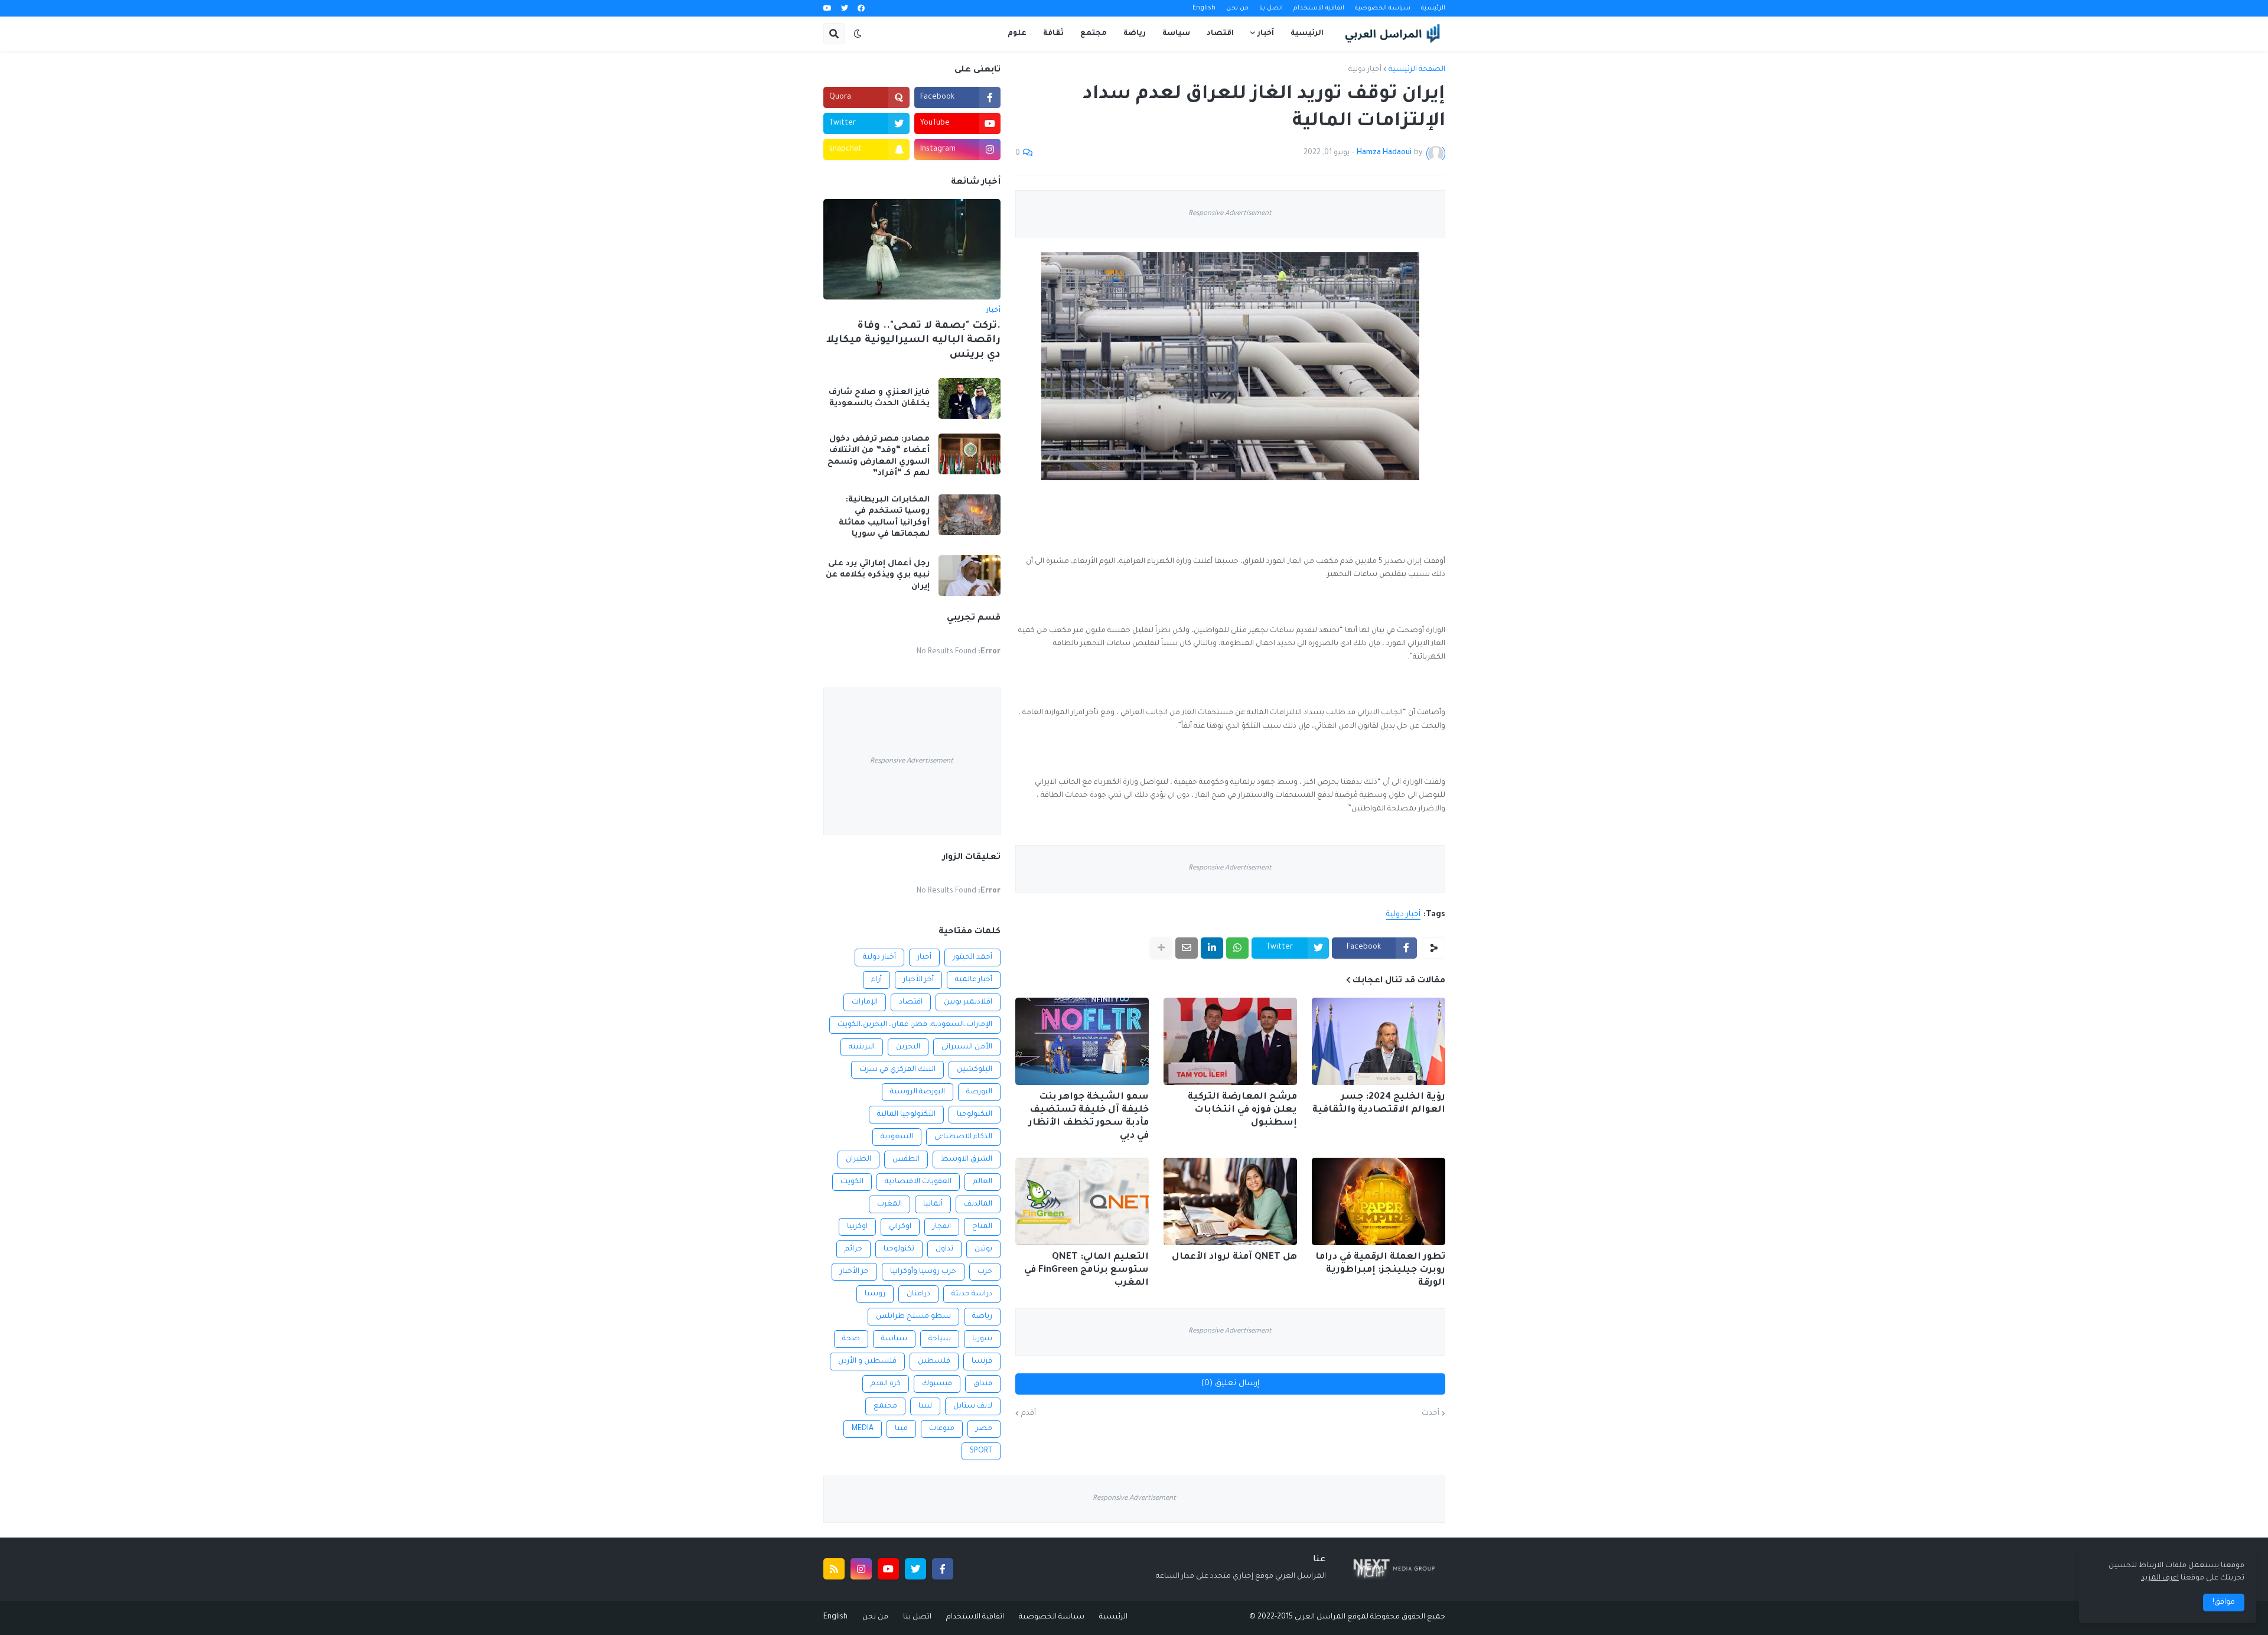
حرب (985, 1272)
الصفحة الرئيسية (1417, 70)
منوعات (942, 1429)
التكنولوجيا (975, 1115)
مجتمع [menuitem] (1094, 34)
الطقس (906, 1160)
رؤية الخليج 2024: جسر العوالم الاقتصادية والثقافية (1379, 1104)
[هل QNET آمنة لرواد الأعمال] (1230, 1201)
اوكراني (900, 1227)
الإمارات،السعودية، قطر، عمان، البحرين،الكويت (915, 1025)
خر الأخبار (854, 1272)
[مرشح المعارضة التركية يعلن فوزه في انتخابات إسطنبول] (1230, 1041)
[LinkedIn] (1212, 948)
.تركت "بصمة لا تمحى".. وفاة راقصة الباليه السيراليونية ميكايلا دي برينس (913, 341)
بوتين (983, 1249)
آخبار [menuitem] (1266, 34)
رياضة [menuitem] (1135, 34)
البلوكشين (975, 1070)
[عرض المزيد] (1161, 948)
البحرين (908, 1047)
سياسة (894, 1339)
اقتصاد (911, 1002)
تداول (944, 1249)
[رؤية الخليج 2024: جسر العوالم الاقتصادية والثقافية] (1379, 1041)
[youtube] (827, 9)
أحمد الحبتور (972, 957)
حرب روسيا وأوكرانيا (923, 1272)
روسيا (875, 1294)
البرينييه (862, 1047)
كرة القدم (886, 1384)
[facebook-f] (943, 1569)
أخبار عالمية (974, 980)
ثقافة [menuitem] (1053, 34)
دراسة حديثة (972, 1294)
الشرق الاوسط (967, 1160)
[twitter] (845, 9)
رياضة (982, 1317)
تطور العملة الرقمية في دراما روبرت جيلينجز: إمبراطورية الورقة (1380, 1270)
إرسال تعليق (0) (1230, 1384)
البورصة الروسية (918, 1092)
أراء (876, 980)
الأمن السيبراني (967, 1047)
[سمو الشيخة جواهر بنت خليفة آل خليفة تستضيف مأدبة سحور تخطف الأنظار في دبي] (1082, 1041)
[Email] (1187, 948)
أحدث (1430, 1413)
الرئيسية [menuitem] (1307, 34)
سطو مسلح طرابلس (913, 1317)
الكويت (852, 1182)
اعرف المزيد (2160, 1578)
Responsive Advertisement (1230, 214)
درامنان (918, 1294)
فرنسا (982, 1362)
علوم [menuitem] (1017, 34)
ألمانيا (933, 1204)
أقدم (1029, 1413)
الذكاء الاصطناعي (963, 1137)
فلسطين (934, 1362)
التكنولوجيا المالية (906, 1115)
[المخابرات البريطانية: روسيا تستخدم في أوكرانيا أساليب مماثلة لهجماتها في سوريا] (970, 515)
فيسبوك (937, 1384)
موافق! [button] (2224, 1603)
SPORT (981, 1451)
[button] (858, 34)
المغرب (889, 1204)
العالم (983, 1182)
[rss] (834, 1569)
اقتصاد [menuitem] (1220, 34)
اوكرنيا (857, 1227)
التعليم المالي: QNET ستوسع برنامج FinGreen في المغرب (1086, 1270)
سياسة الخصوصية (1383, 8)
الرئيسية (1433, 8)
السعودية (897, 1137)
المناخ (982, 1227)
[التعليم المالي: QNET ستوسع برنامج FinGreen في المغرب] (1082, 1201)
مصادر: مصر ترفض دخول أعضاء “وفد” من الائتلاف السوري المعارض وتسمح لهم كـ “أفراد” (879, 457)
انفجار (942, 1227)
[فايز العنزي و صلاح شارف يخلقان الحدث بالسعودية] (970, 398)
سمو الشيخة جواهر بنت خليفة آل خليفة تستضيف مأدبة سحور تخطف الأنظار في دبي (1089, 1117)
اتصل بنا (1271, 8)
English (1204, 8)
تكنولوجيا (899, 1249)
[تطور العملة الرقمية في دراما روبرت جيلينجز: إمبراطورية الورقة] (1379, 1201)
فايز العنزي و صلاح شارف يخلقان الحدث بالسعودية (879, 398)
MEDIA (863, 1429)
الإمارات (865, 1002)
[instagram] (861, 1569)
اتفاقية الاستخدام (1319, 8)
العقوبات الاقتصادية (918, 1182)
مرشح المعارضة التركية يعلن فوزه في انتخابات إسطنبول (1242, 1110)
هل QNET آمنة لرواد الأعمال (1234, 1257)
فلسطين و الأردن (867, 1362)
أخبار (924, 957)
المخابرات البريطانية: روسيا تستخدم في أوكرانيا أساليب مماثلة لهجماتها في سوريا (884, 517)
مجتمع (885, 1406)
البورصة (979, 1092)
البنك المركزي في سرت (897, 1070)
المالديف (978, 1204)
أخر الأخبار (918, 980)
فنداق (983, 1384)
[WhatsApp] (1237, 948)
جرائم (853, 1249)
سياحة (940, 1339)
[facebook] (861, 9)
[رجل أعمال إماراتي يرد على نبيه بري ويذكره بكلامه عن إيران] (970, 576)
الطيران (858, 1160)
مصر (984, 1429)
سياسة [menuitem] (1176, 34)
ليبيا (925, 1406)
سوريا (982, 1339)
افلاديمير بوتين (968, 1002)
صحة (851, 1339)
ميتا (901, 1429)
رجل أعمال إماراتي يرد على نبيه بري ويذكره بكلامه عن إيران (878, 575)
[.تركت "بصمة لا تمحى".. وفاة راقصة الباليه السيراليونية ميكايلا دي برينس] (912, 249)
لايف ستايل (973, 1406)
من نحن (1237, 8)
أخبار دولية (1365, 70)
